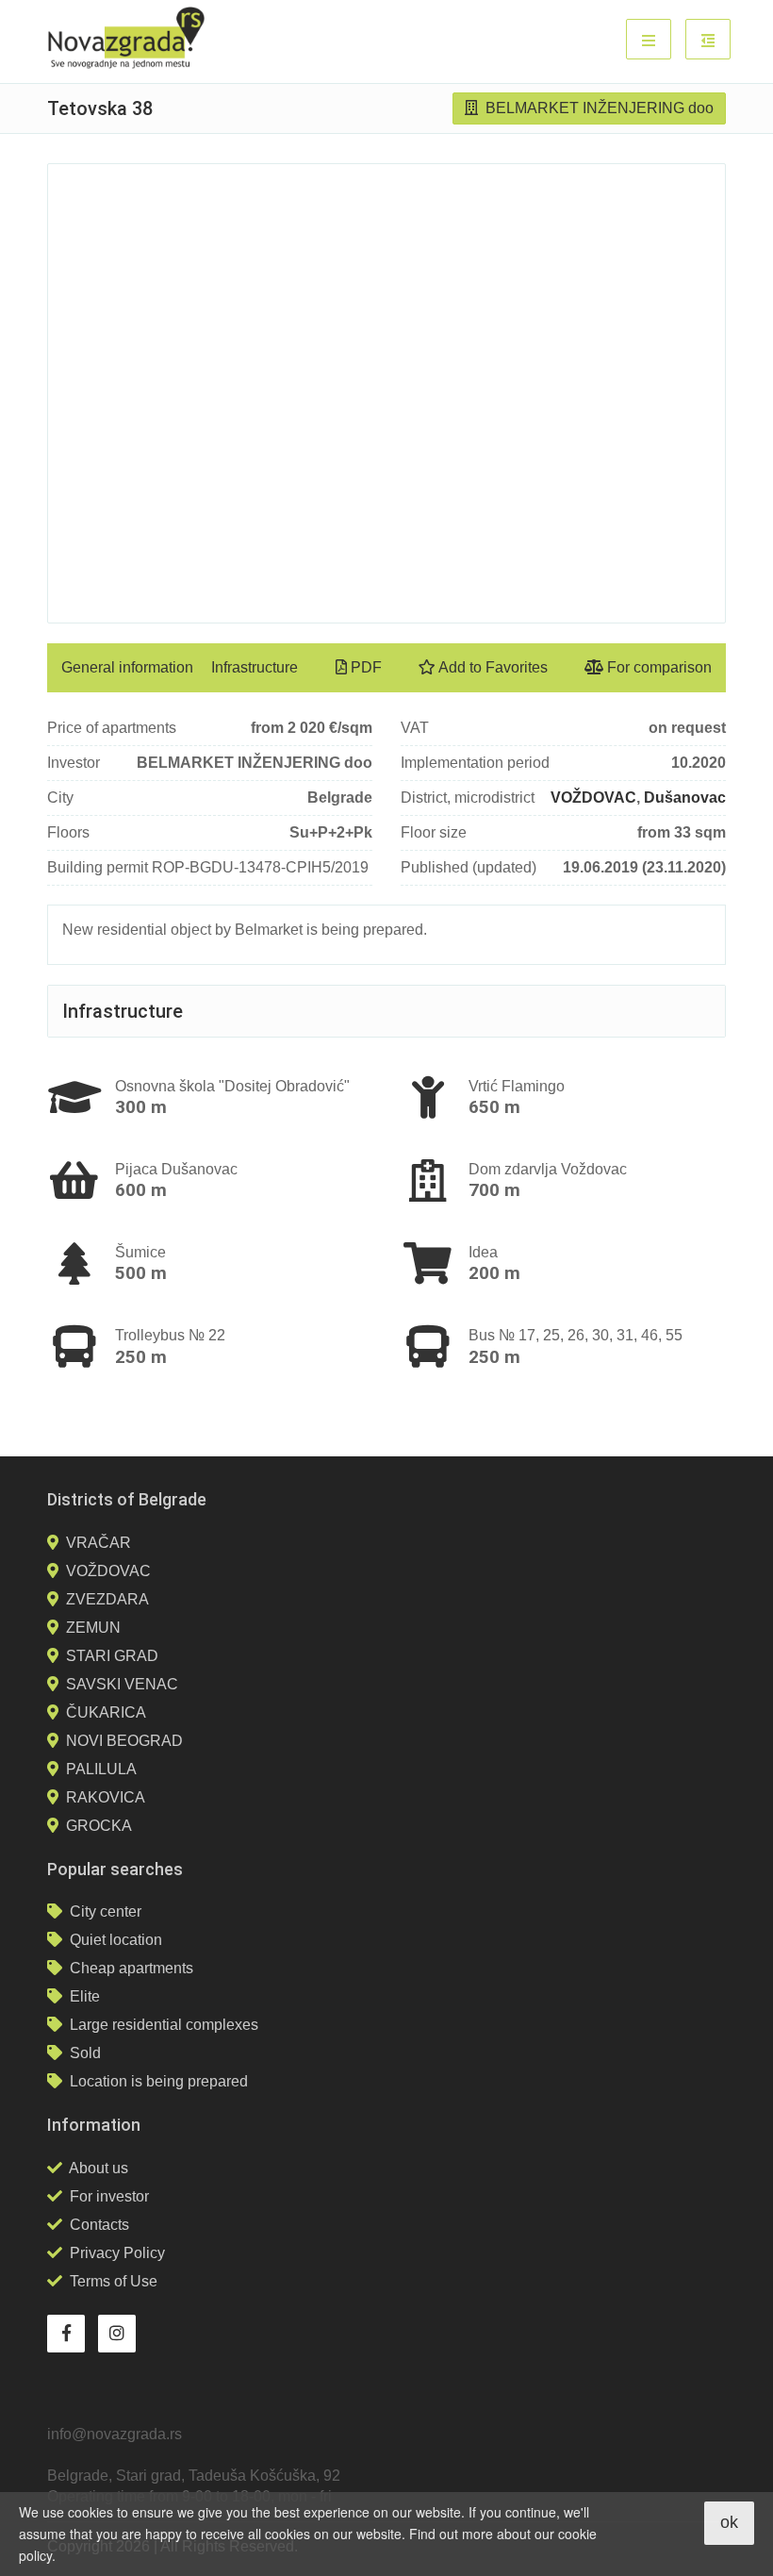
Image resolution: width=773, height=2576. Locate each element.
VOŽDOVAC (593, 798)
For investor (109, 2196)
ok (729, 2522)
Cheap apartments (132, 1968)
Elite (85, 1996)
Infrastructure (255, 667)
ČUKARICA (106, 1712)
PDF (364, 667)
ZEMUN (93, 1628)
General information (127, 667)
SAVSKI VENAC (122, 1684)
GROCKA (99, 1826)
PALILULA (101, 1769)
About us (99, 2168)
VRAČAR (99, 1543)
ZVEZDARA (107, 1599)
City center (106, 1911)
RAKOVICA (106, 1797)
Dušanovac (685, 798)
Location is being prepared (159, 2081)
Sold (85, 2053)
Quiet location (116, 1940)
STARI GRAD (112, 1656)
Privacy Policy (117, 2253)
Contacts (99, 2225)
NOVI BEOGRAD (124, 1741)
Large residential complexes (164, 2025)
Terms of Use (114, 2281)
